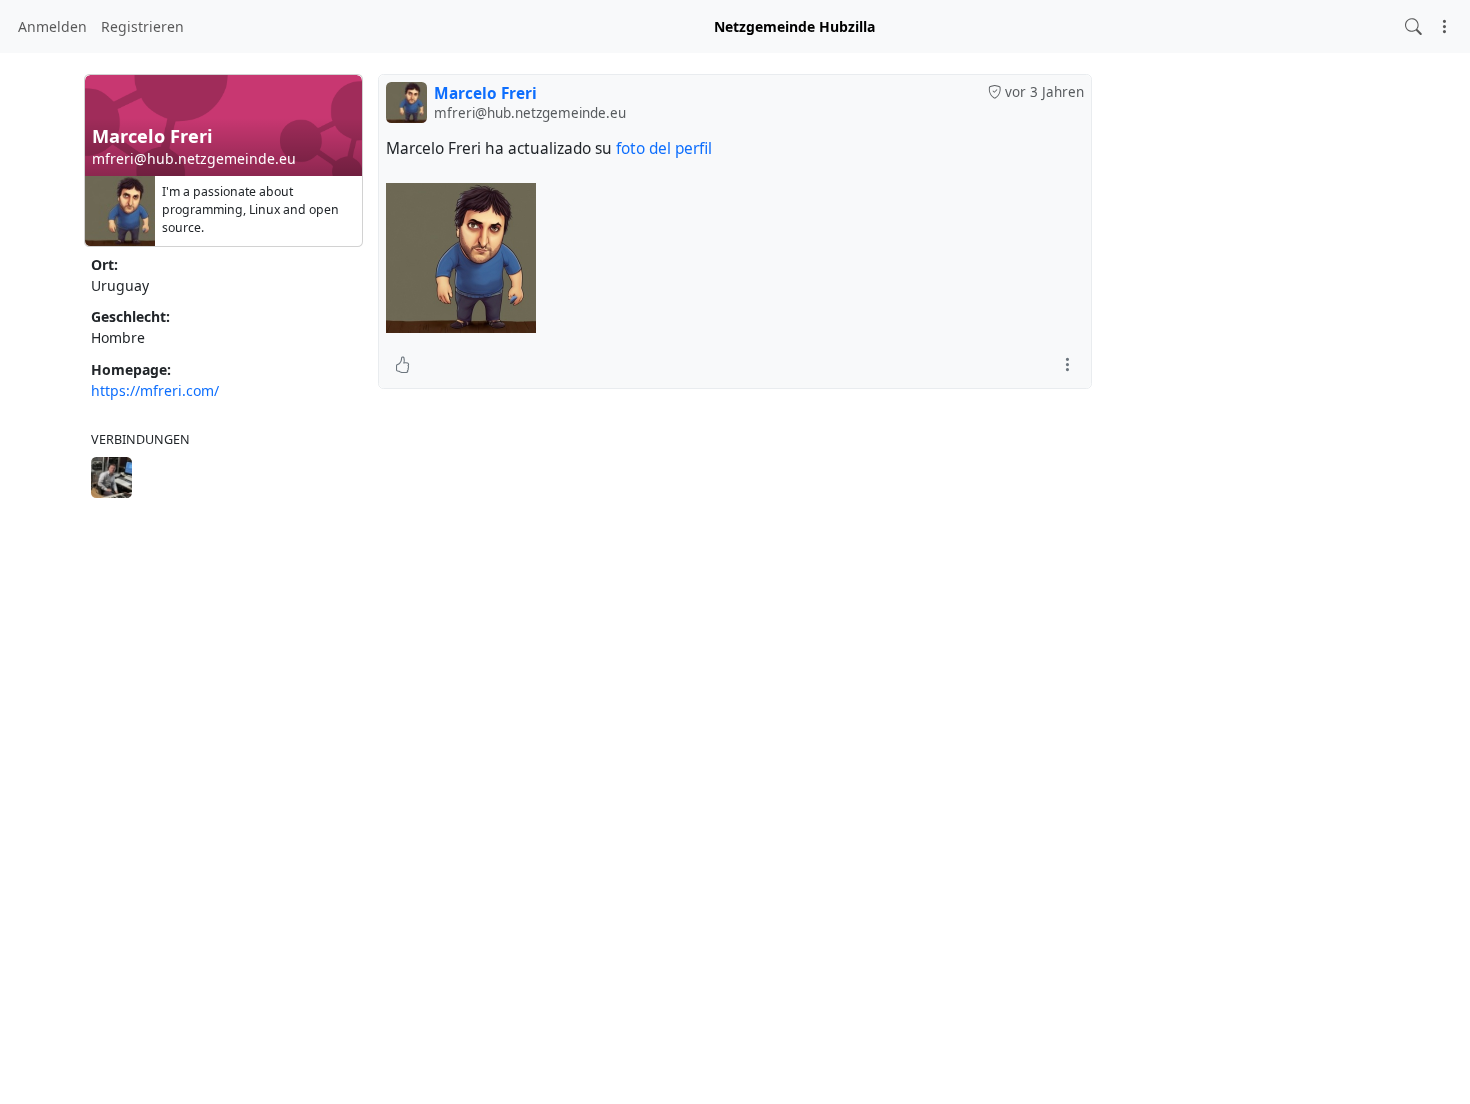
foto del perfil (664, 148)
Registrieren (142, 26)
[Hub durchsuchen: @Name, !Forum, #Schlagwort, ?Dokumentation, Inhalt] (1413, 26)
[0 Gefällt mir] (402, 364)
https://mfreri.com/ (155, 390)
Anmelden (52, 26)
